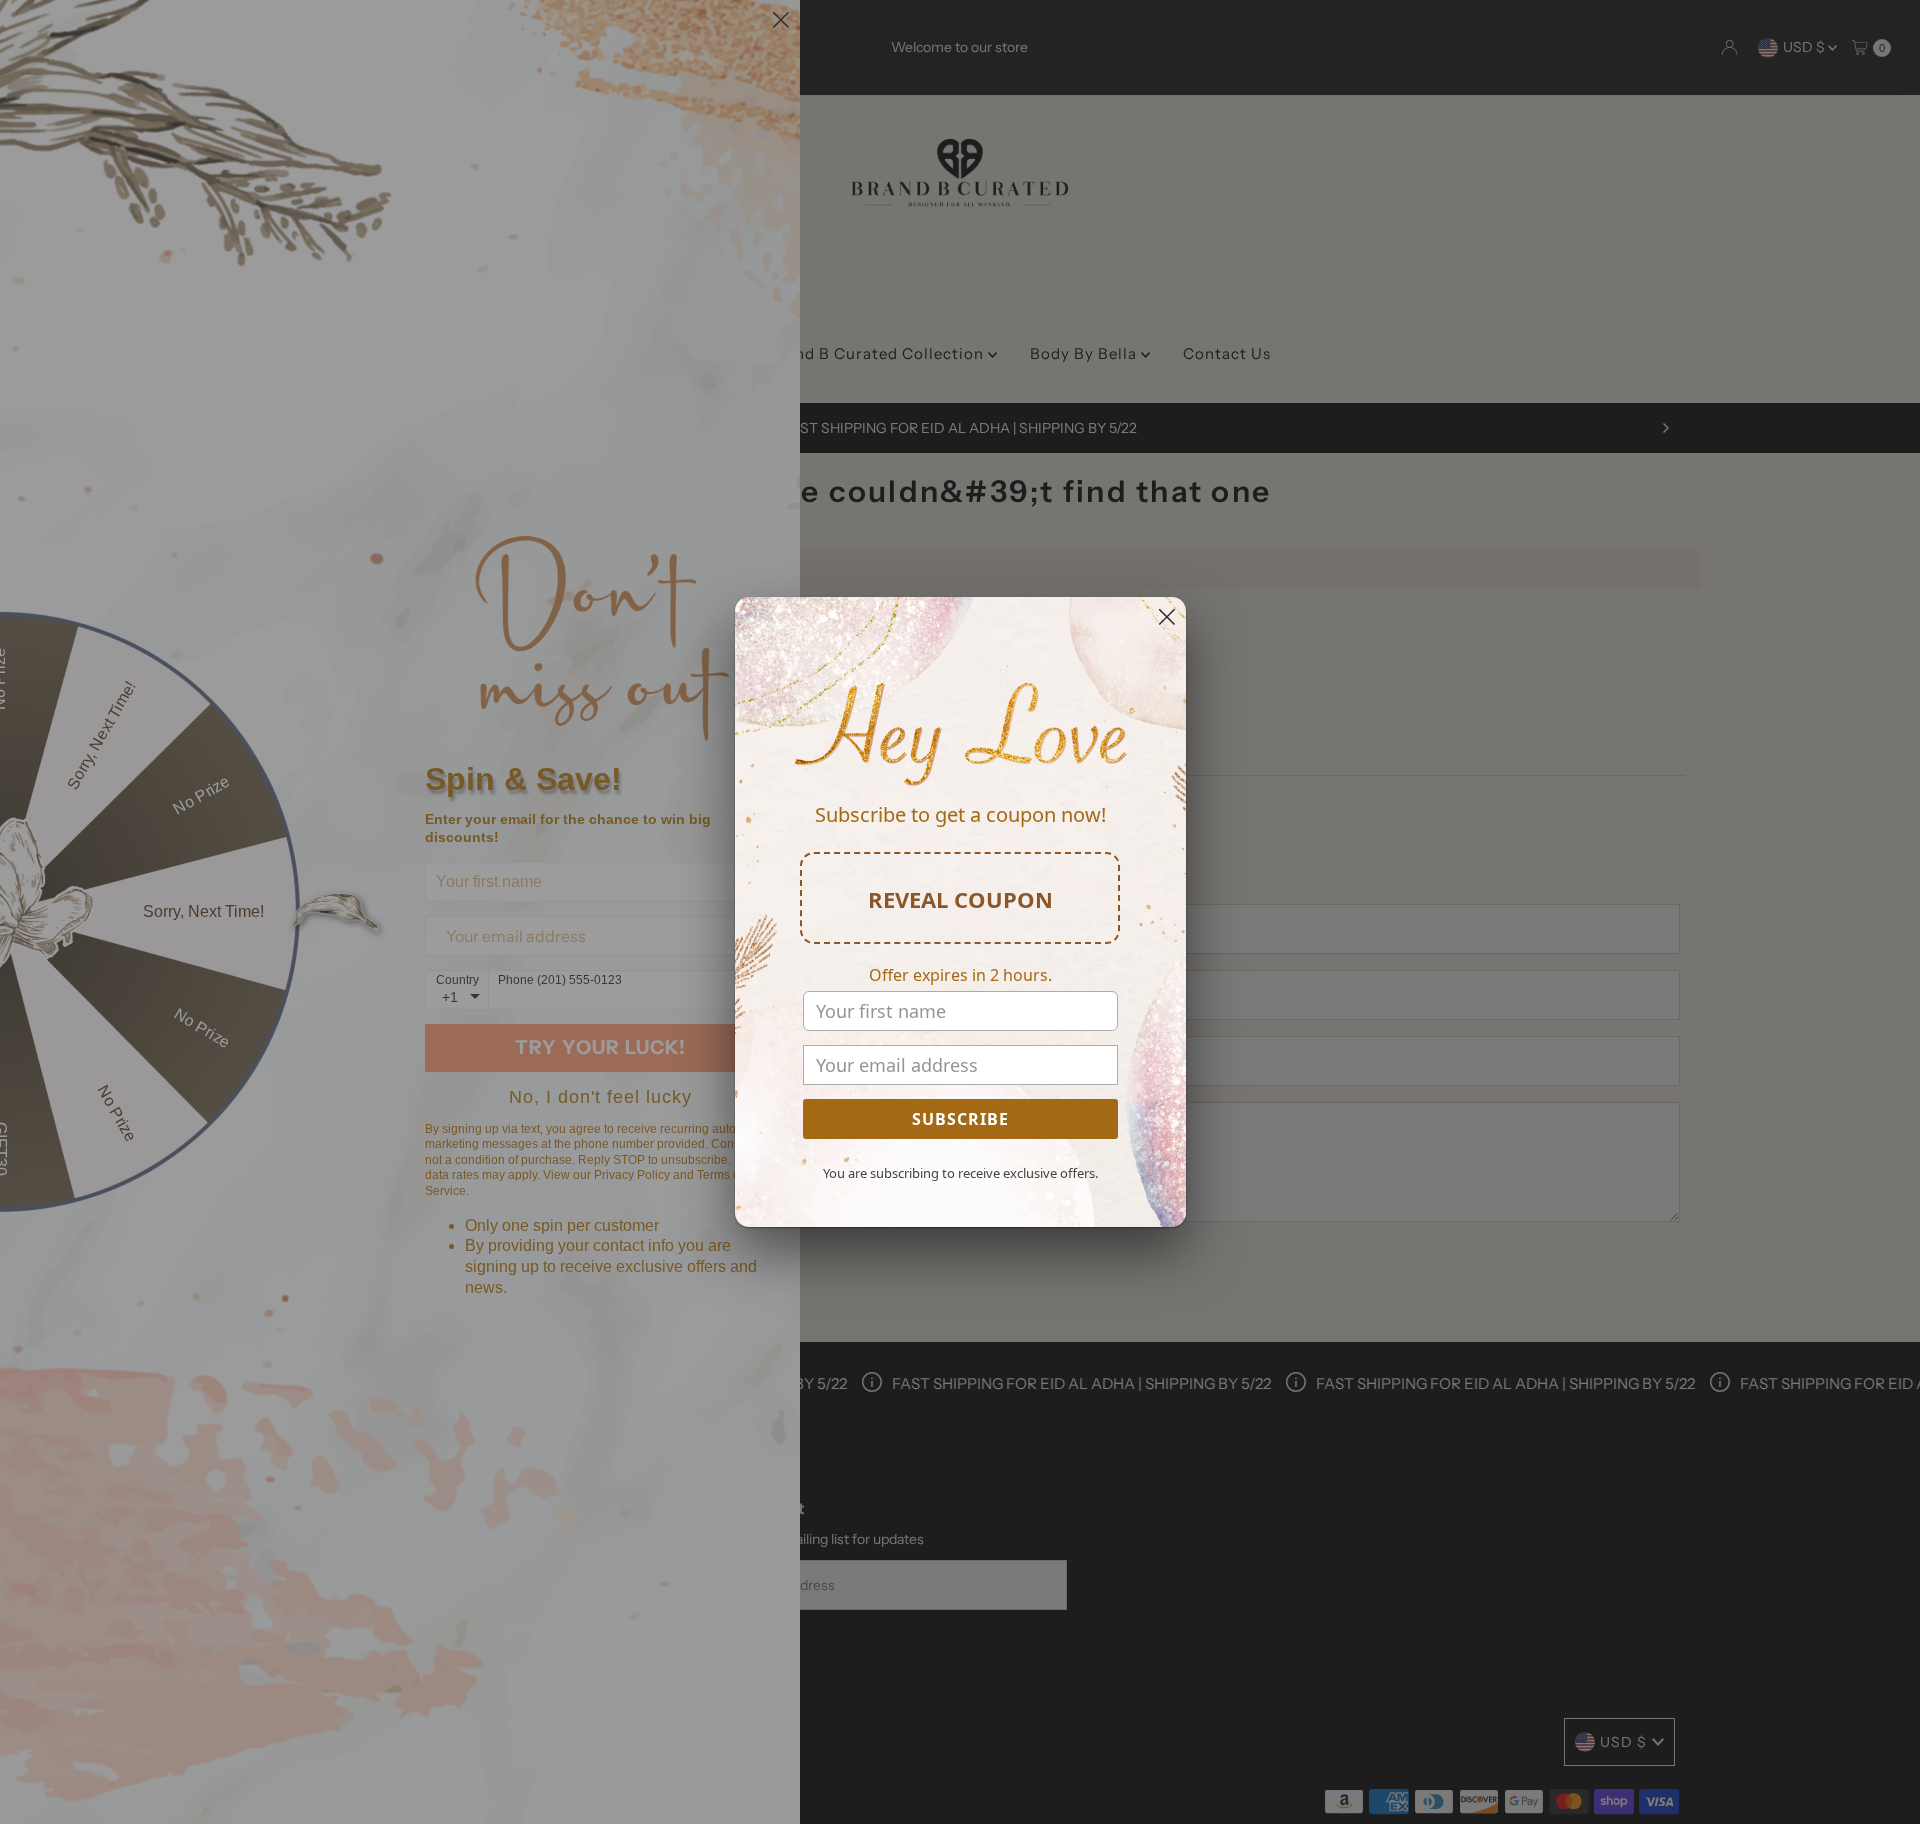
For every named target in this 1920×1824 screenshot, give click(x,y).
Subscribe (960, 1119)
